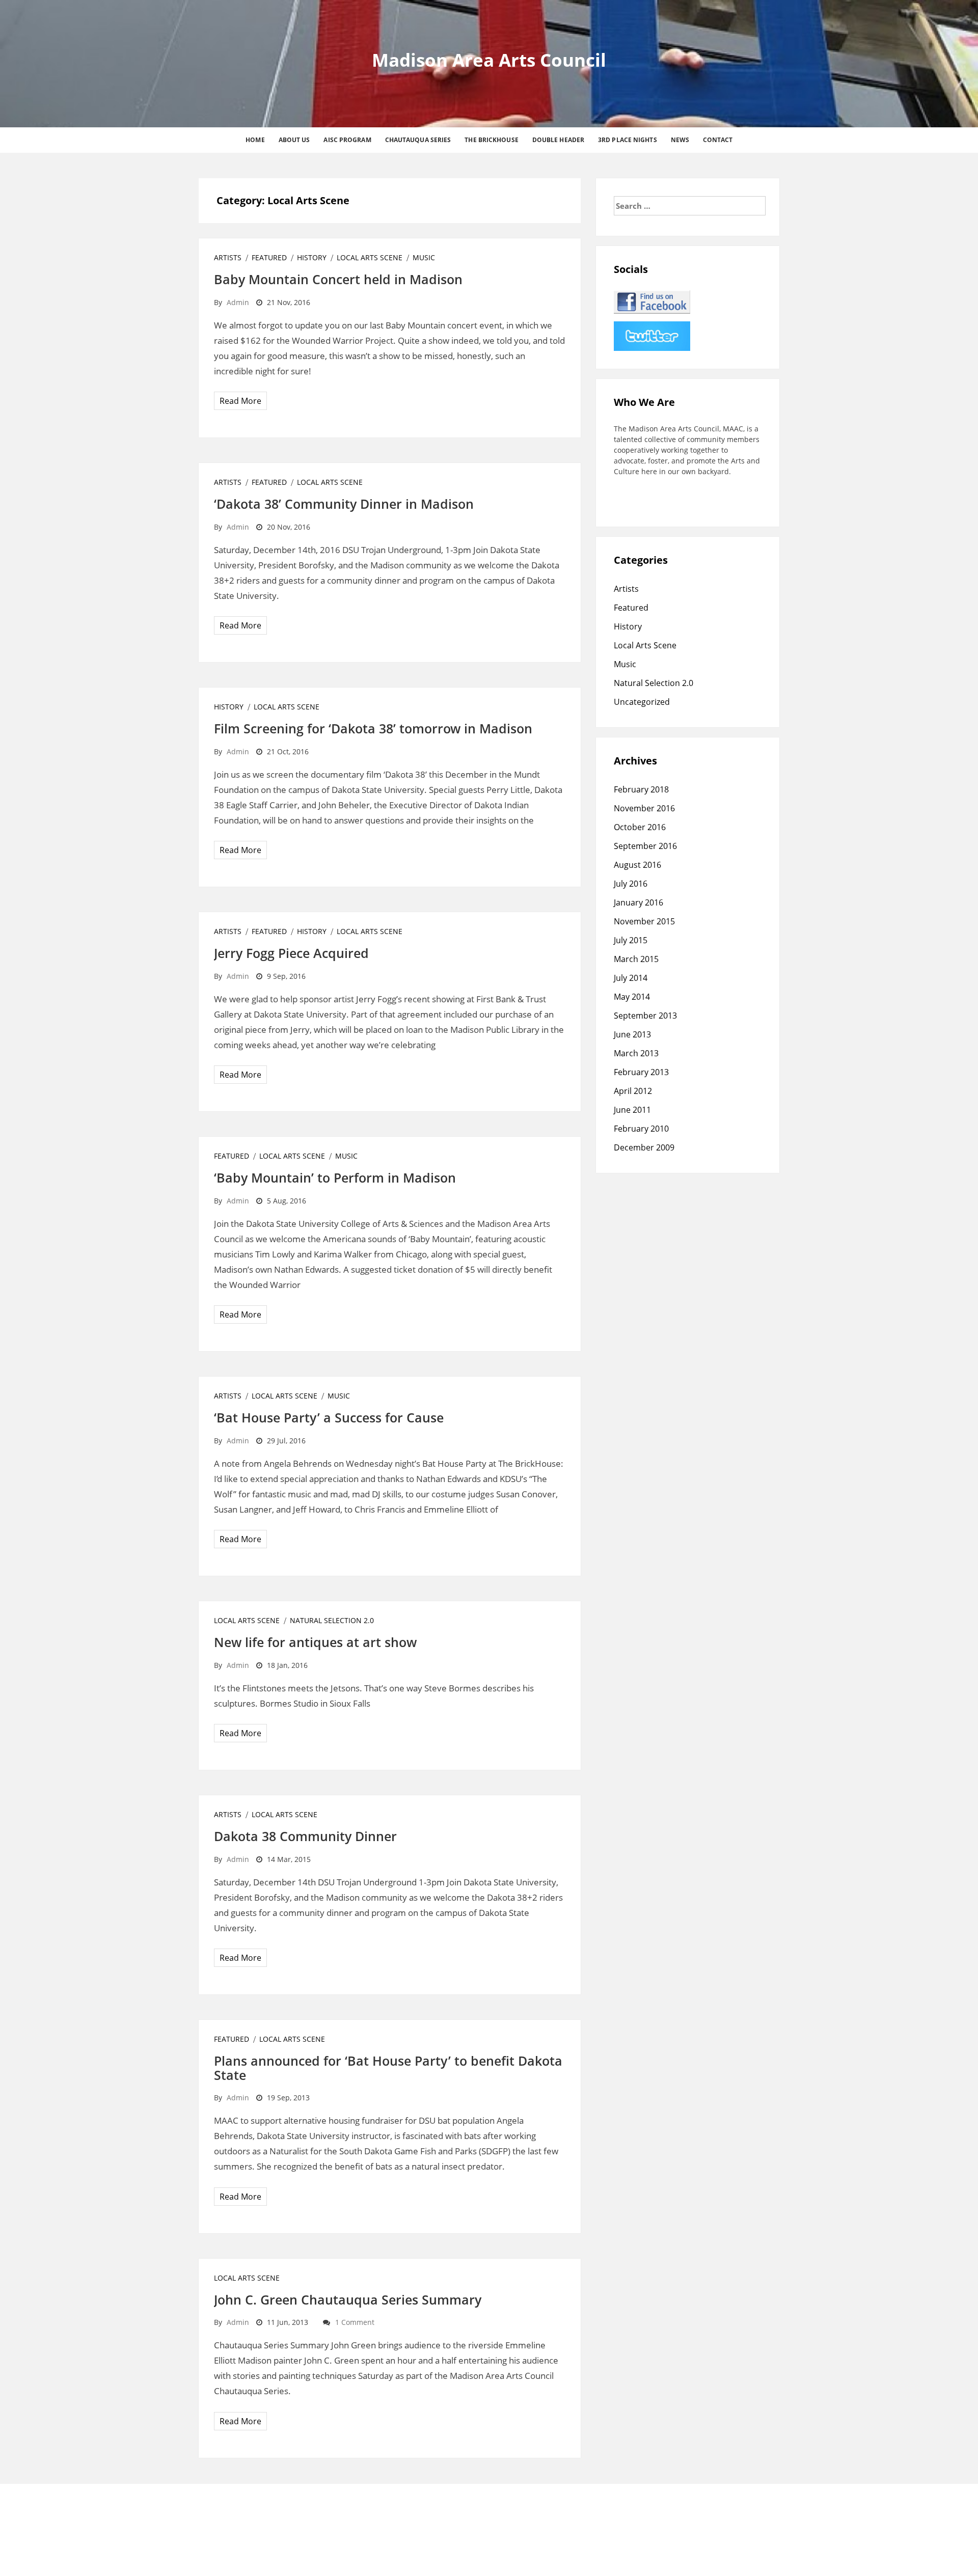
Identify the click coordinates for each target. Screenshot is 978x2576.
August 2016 (637, 865)
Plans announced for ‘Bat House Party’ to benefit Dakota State (388, 2068)
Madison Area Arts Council (489, 60)
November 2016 (644, 808)
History (312, 257)
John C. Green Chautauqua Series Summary (348, 2299)
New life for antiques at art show (315, 1642)
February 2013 (641, 1072)
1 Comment (355, 2322)
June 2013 (632, 1034)
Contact (718, 140)
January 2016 (639, 902)
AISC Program (347, 140)
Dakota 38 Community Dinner (305, 1836)
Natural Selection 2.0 (332, 1620)
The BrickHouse (491, 140)
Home (255, 140)
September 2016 (645, 846)
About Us (294, 140)
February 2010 (641, 1129)
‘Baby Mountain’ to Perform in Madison (335, 1177)
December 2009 (644, 1147)
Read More (240, 401)
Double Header (558, 140)
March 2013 (636, 1053)
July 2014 (631, 978)
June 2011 (632, 1110)
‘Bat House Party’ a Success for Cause (329, 1417)
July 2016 (631, 884)
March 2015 (636, 959)
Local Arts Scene (370, 257)
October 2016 (640, 827)
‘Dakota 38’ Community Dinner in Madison (344, 504)
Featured (269, 257)
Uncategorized (642, 702)
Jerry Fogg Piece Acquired (291, 953)
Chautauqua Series (418, 140)
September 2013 (645, 1016)
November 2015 (644, 921)
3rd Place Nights (628, 140)
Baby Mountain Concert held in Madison (338, 279)
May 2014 (632, 997)
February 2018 (641, 789)
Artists (228, 257)
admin (238, 302)
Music (424, 257)
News (680, 140)
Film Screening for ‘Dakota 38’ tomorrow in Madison (373, 728)
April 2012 (633, 1091)
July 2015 (631, 940)
